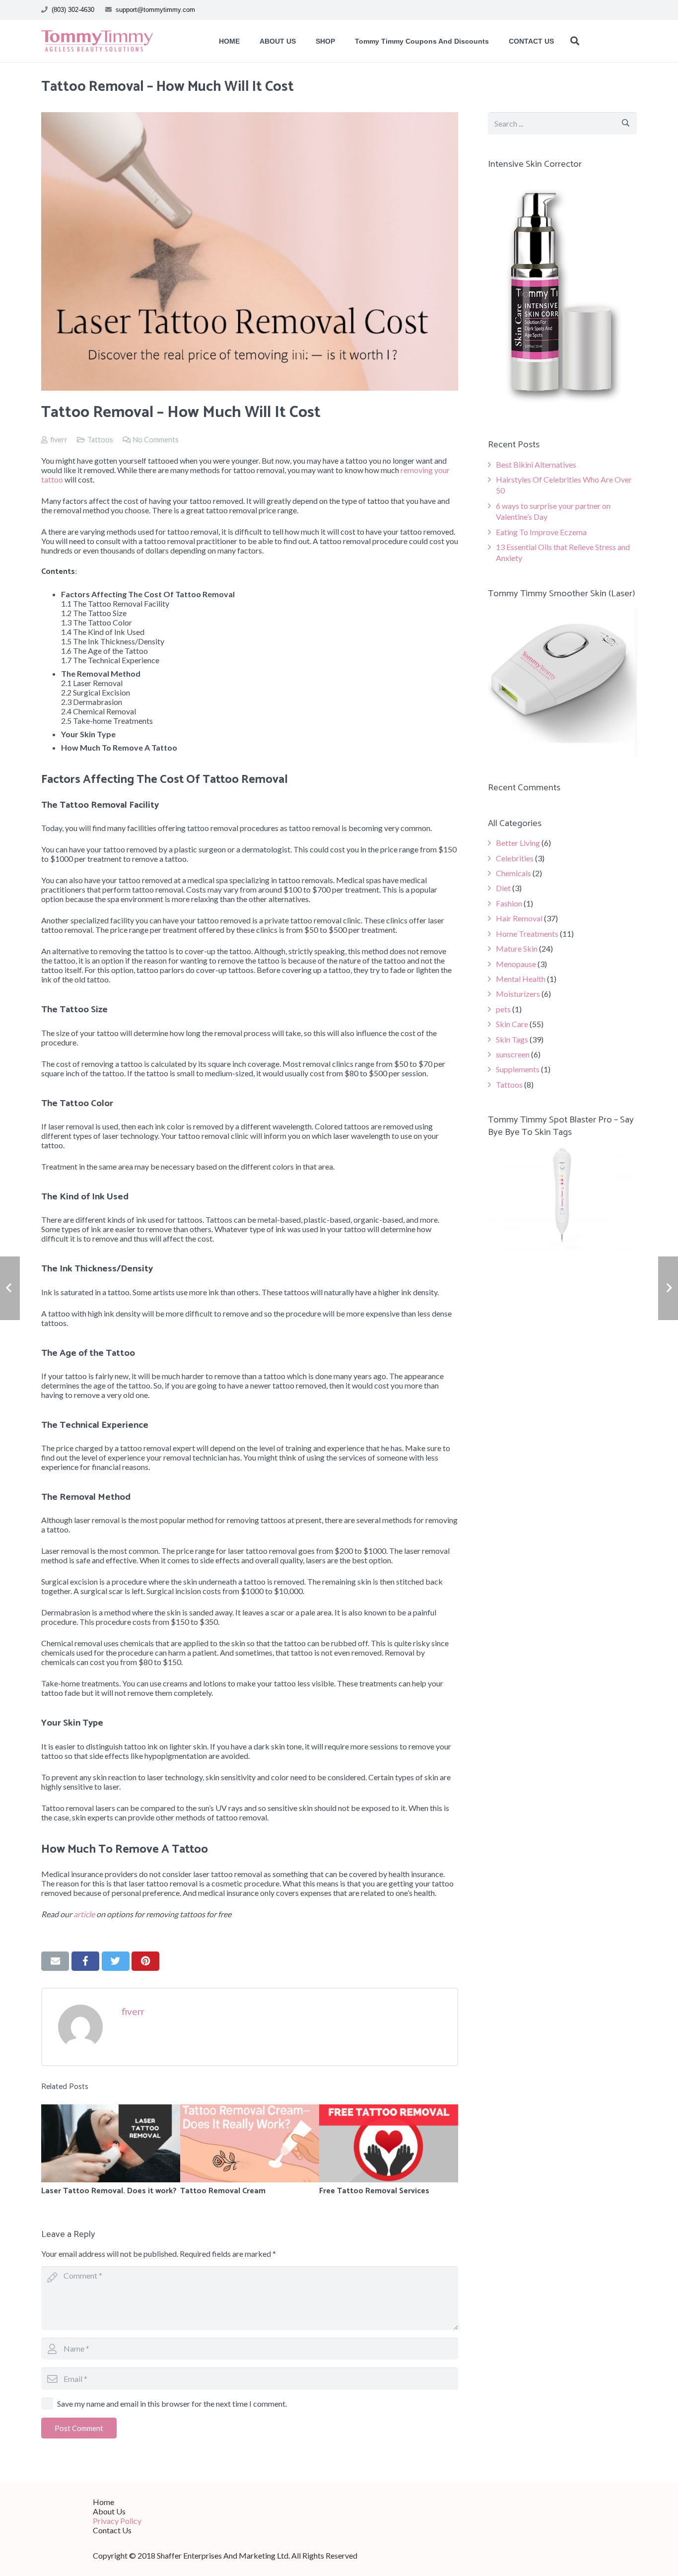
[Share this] (85, 1961)
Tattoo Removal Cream (223, 2191)
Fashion (509, 903)
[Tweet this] (116, 1961)
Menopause (516, 964)
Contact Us (112, 2530)
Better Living (518, 843)
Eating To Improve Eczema (541, 532)
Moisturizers (518, 994)
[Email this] (55, 1961)
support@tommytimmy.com (155, 10)
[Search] (575, 41)
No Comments (156, 440)
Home (103, 2502)
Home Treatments (527, 934)
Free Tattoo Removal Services (374, 2191)
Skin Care (512, 1024)
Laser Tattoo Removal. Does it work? (109, 2191)
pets (503, 1009)
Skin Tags (512, 1039)
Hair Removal (519, 918)
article (84, 1914)
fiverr (59, 440)
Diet (503, 888)
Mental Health (521, 979)
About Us (109, 2511)
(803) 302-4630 (73, 10)
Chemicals (513, 873)
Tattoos (100, 440)
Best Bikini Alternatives (536, 464)
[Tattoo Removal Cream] (250, 2143)
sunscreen (513, 1054)
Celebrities (515, 858)
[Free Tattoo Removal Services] (389, 2143)
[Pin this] (145, 1961)
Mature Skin (517, 948)
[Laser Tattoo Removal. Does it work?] (111, 2143)
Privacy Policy (117, 2521)
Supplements (518, 1069)
